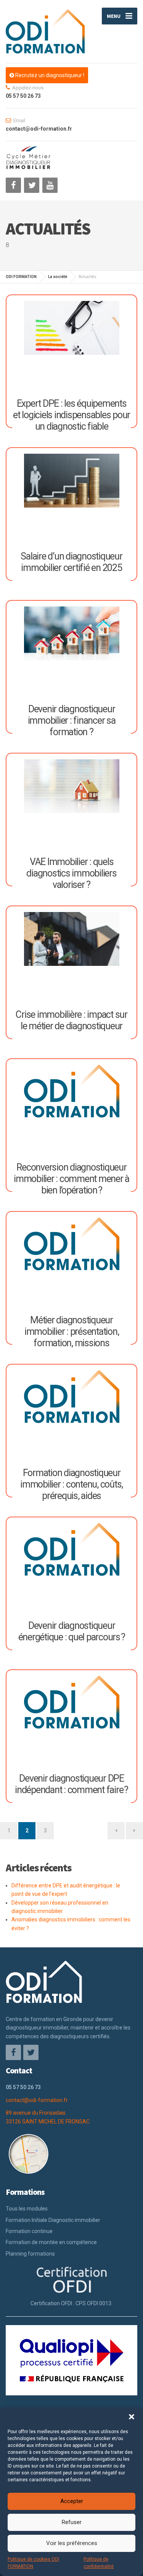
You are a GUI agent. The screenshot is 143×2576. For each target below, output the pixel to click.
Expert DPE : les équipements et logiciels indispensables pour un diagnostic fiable (71, 415)
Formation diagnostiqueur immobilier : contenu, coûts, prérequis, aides (71, 1484)
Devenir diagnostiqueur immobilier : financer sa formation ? (72, 720)
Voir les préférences (72, 2543)
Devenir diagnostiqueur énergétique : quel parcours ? (72, 1631)
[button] (132, 2417)
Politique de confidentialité (99, 2563)
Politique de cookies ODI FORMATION (33, 2563)
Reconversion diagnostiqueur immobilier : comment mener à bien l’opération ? (71, 1179)
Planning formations (30, 2254)
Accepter (72, 2501)
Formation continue (29, 2231)
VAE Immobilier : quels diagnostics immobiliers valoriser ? (71, 873)
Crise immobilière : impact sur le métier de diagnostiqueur (71, 1020)
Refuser (72, 2522)
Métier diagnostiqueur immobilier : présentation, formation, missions (72, 1332)
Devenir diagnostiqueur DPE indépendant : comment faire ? (71, 1784)
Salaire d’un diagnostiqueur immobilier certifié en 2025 (71, 562)
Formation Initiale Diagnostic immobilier (53, 2220)
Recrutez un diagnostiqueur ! (49, 75)
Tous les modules (27, 2209)
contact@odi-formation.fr (37, 2100)
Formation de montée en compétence (51, 2242)
